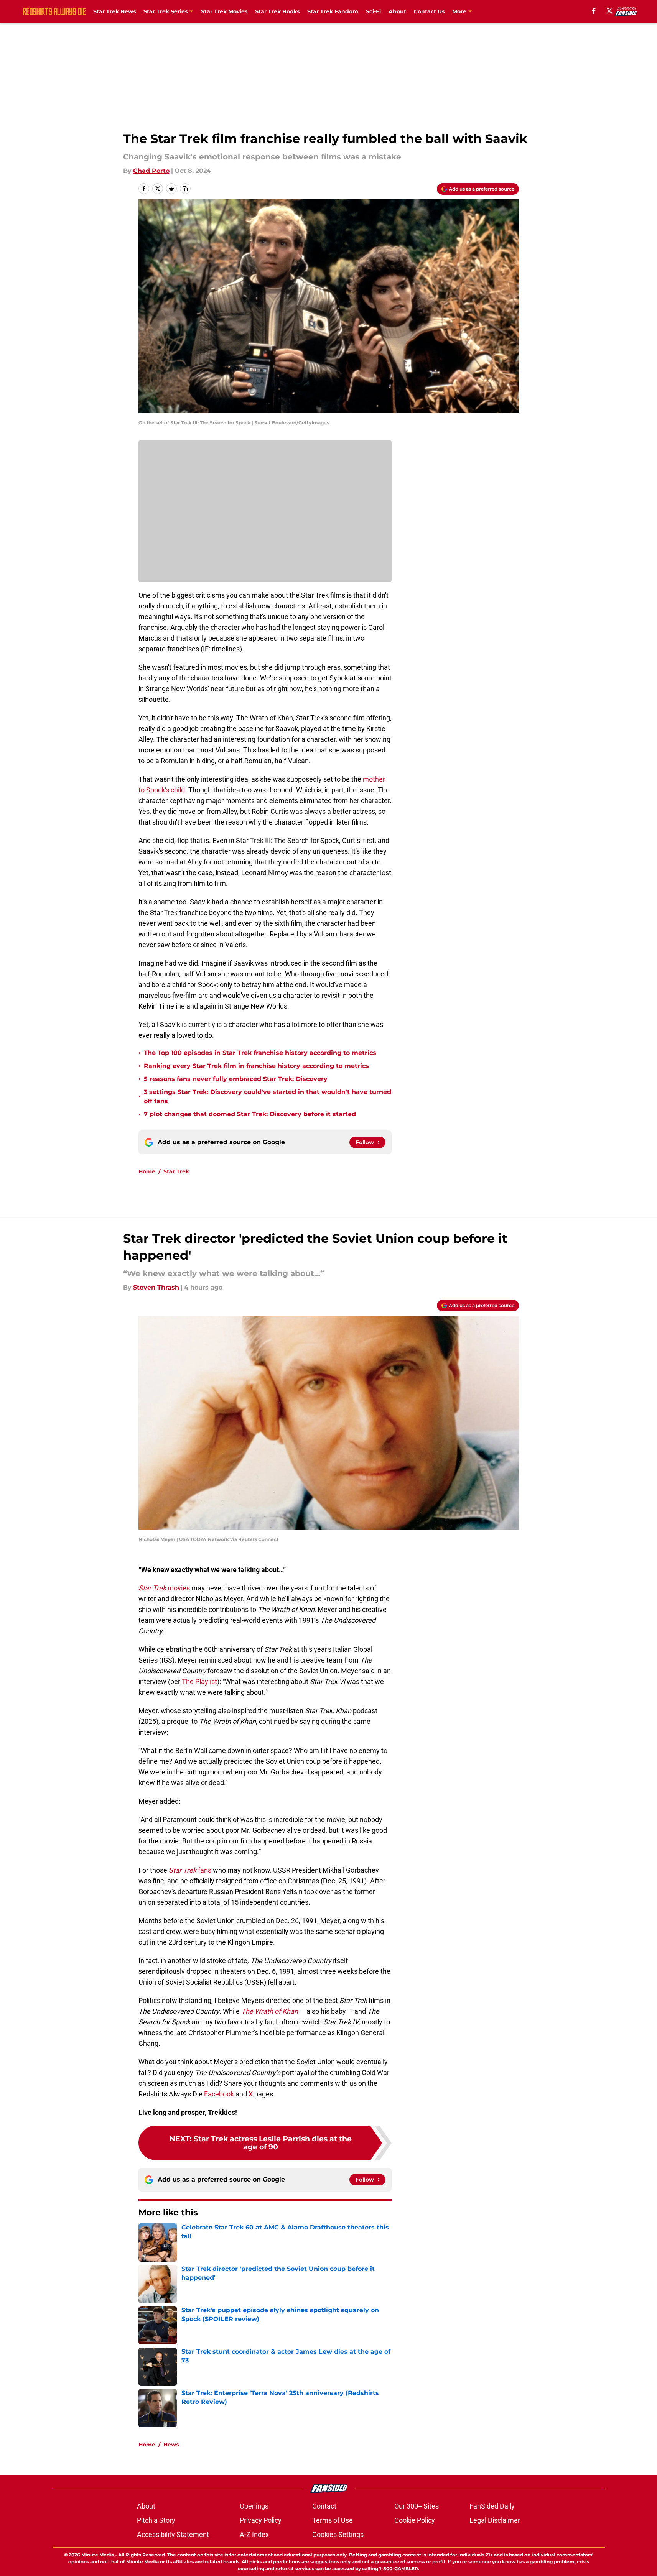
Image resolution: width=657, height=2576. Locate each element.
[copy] (185, 189)
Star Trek (176, 1171)
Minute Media (98, 2555)
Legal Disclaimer (495, 2520)
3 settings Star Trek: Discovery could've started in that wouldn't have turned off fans (268, 1097)
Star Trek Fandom (333, 11)
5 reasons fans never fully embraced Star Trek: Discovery (236, 1079)
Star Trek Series (165, 11)
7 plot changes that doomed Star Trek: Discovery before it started (250, 1114)
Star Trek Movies (224, 11)
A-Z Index (254, 2534)
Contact (324, 2506)
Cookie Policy (415, 2520)
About (397, 11)
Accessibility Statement (173, 2534)
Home (147, 1171)
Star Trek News (114, 11)
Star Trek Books (277, 11)
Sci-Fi (373, 11)
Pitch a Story (156, 2520)
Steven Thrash (156, 1287)
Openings (254, 2506)
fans (190, 1870)
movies (164, 1588)
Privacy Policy (261, 2520)
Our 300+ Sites (417, 2506)
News (171, 2445)
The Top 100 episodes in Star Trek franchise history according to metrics (260, 1053)
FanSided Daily (492, 2506)
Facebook (219, 2094)
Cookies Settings (338, 2534)
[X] (609, 11)
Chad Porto (151, 171)
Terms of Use (333, 2520)
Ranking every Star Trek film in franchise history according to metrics (256, 1066)
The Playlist (199, 1681)
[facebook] (594, 11)
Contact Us (429, 11)
